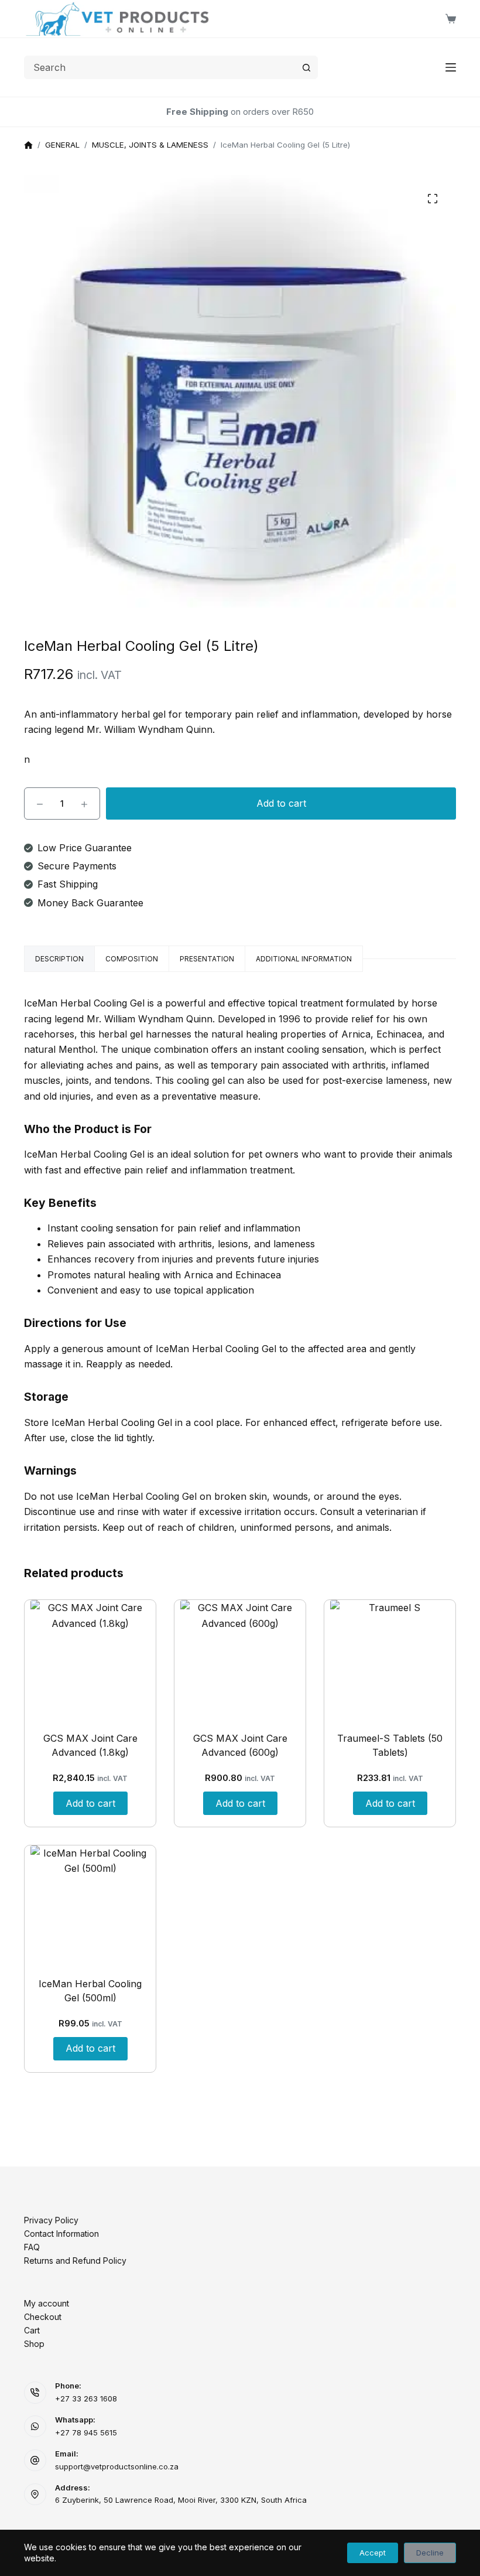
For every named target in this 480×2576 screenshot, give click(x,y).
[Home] (28, 146)
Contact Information (61, 2234)
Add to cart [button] (90, 1803)
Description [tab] (59, 959)
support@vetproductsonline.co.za (117, 2466)
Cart (32, 2330)
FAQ (32, 2247)
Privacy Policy (51, 2220)
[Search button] (306, 67)
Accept (373, 2553)
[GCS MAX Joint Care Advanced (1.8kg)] (90, 1660)
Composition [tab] (132, 959)
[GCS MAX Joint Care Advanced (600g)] (240, 1660)
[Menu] (451, 67)
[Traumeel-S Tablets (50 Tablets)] (390, 1660)
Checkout (43, 2317)
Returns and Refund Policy (75, 2261)
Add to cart (281, 803)
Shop (34, 2344)
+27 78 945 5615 (86, 2432)
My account (47, 2303)
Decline (430, 2553)
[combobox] (160, 67)
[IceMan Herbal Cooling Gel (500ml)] (90, 1905)
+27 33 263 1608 (86, 2398)
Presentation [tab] (207, 959)
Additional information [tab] (304, 959)
